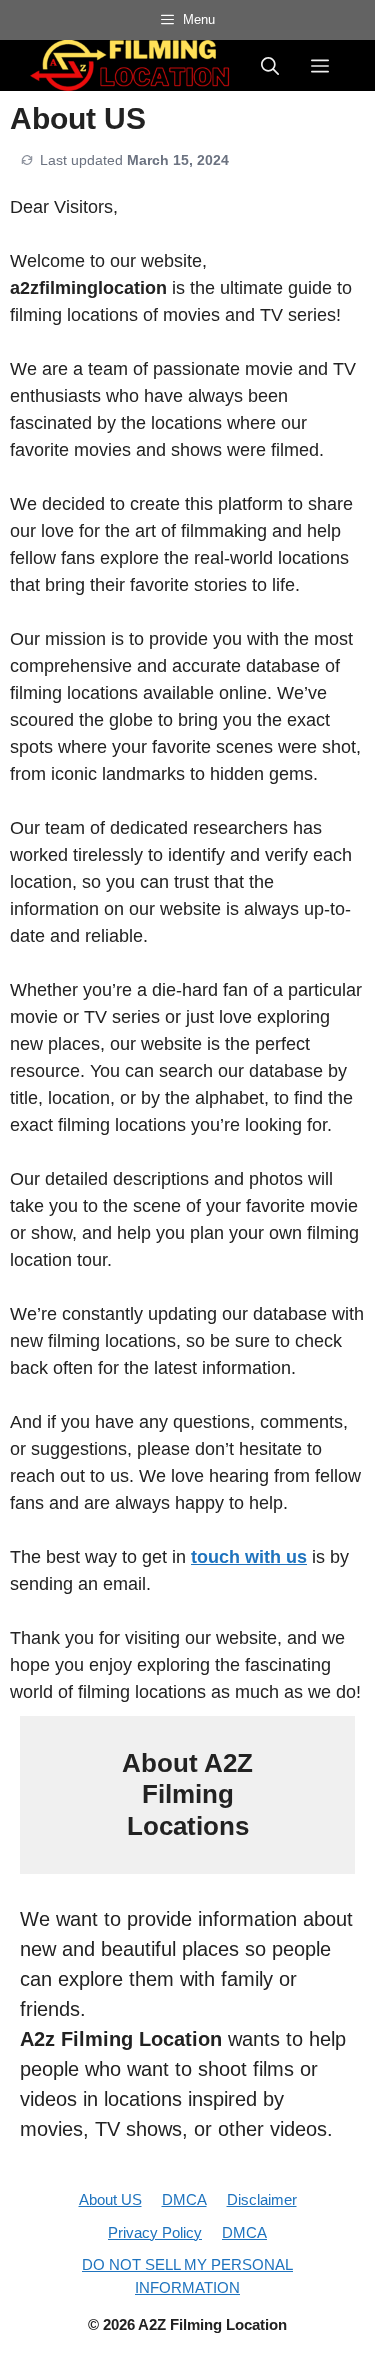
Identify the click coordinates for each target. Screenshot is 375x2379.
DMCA (184, 2199)
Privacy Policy (155, 2232)
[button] (270, 65)
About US (110, 2199)
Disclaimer (262, 2199)
